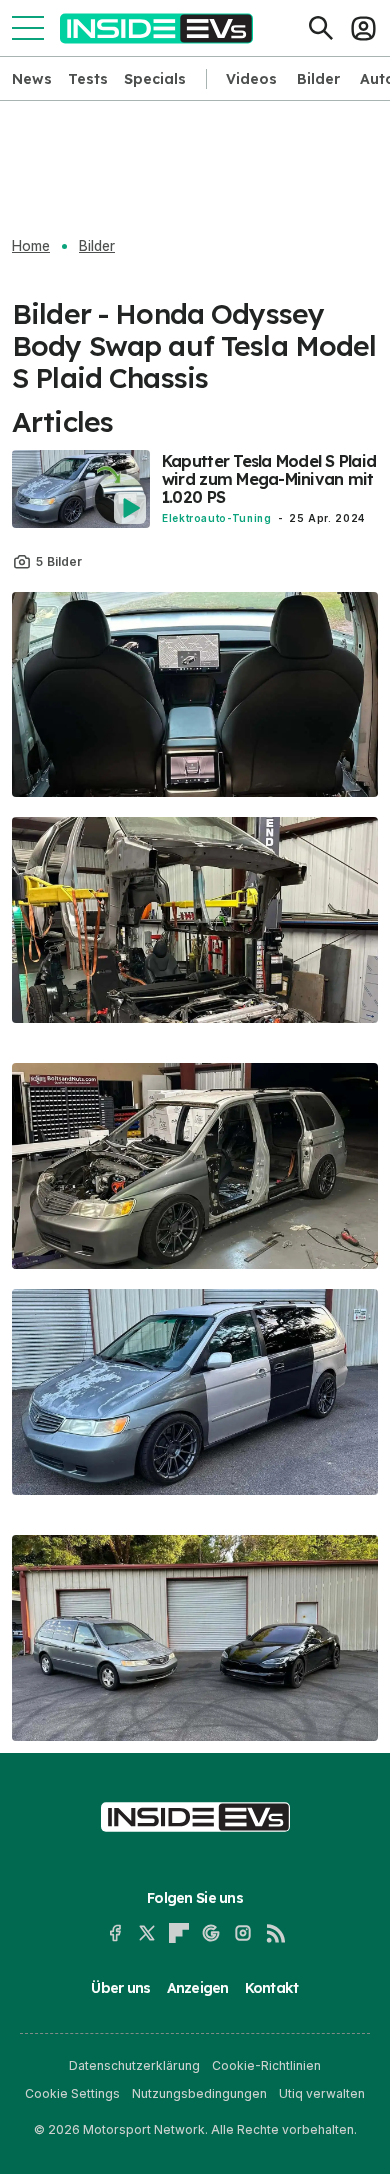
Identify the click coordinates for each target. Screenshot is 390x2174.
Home (31, 246)
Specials (155, 79)
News (32, 79)
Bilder (318, 79)
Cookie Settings (72, 2093)
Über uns (120, 1988)
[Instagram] (243, 1933)
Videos (251, 79)
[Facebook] (115, 1933)
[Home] (156, 28)
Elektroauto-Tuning (217, 518)
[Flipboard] (179, 1933)
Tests (88, 79)
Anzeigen (198, 1988)
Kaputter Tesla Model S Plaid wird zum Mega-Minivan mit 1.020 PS (269, 479)
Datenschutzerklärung (134, 2065)
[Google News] (211, 1933)
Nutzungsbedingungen (199, 2093)
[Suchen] (321, 28)
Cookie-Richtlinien (266, 2065)
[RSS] (275, 1933)
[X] (147, 1933)
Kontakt (272, 1988)
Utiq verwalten (322, 2093)
